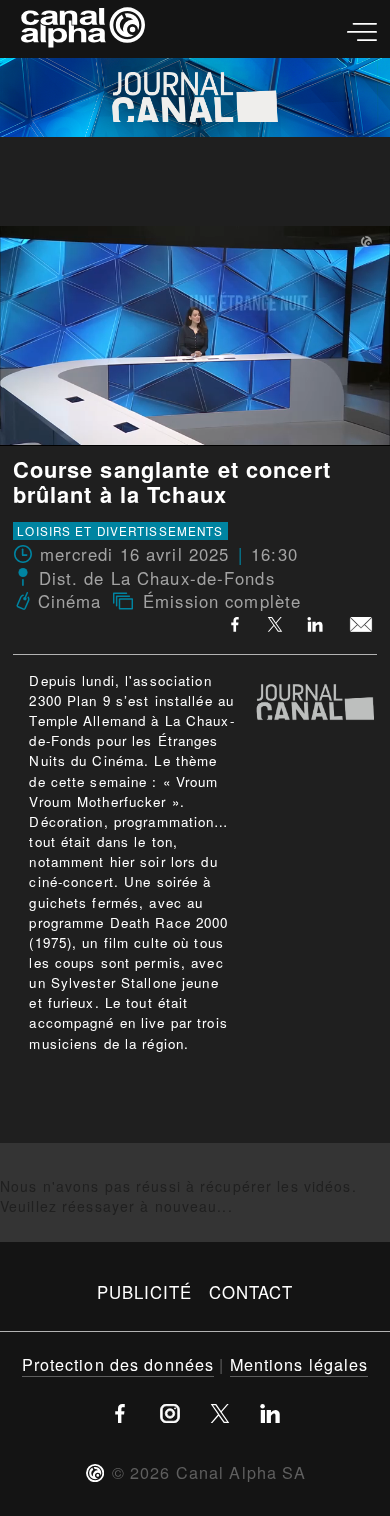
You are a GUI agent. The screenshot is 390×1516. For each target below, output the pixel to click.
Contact (251, 1292)
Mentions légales (299, 1364)
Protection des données (118, 1364)
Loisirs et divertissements (120, 531)
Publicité (145, 1292)
